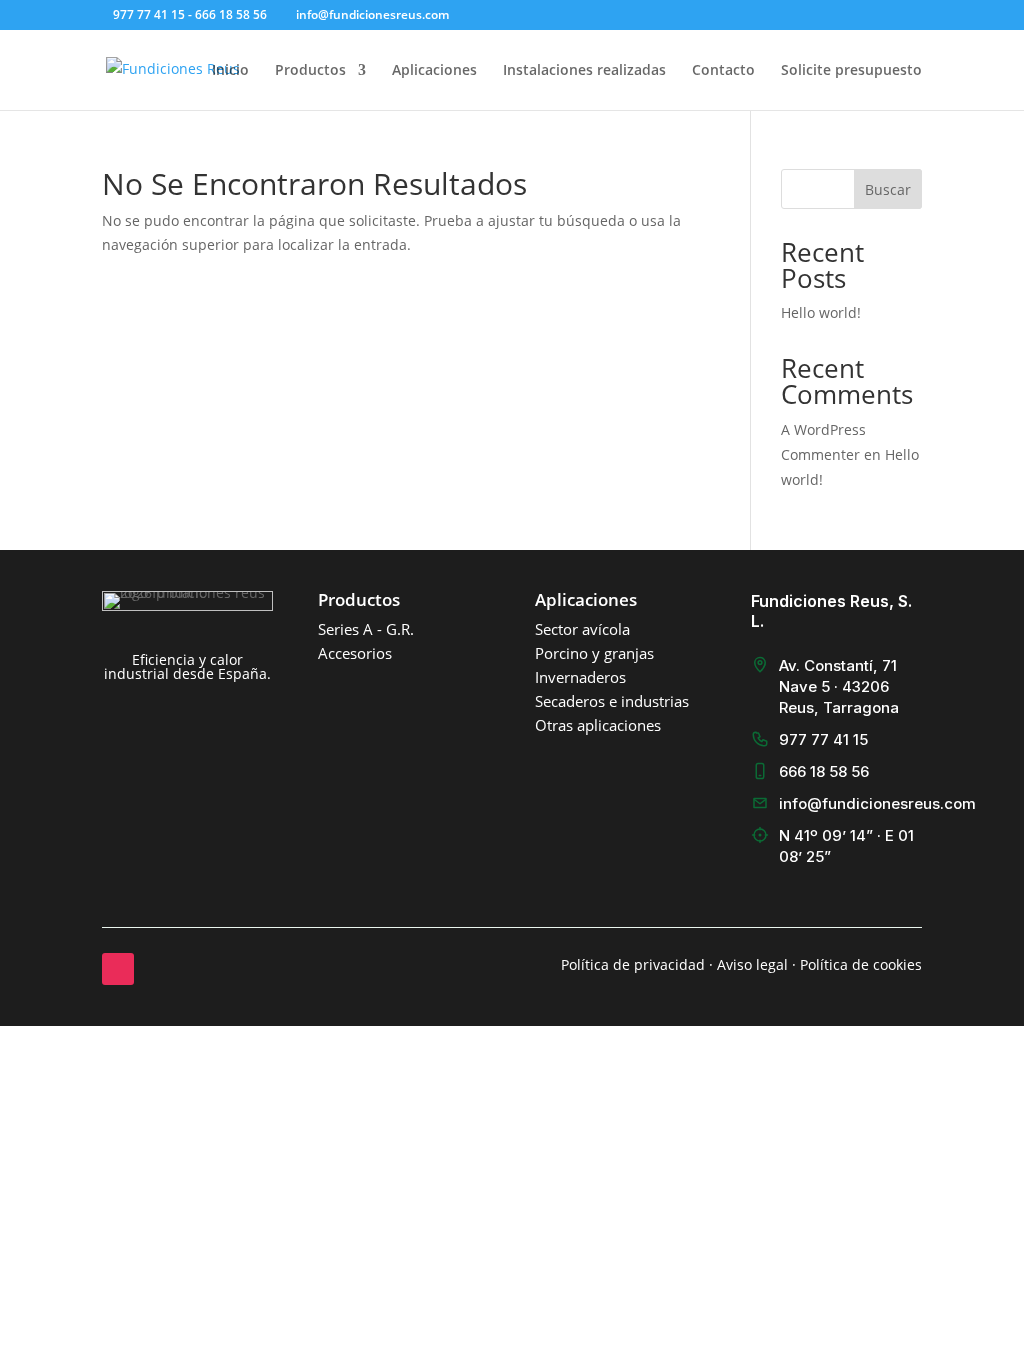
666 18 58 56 (824, 771)
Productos (310, 71)
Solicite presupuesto (851, 71)
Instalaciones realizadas (584, 71)
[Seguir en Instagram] (118, 969)
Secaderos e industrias (612, 701)
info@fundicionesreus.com (877, 803)
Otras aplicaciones (598, 725)
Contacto (723, 71)
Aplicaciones (434, 71)
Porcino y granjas (594, 653)
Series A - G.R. (366, 629)
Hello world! (821, 312)
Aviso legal (752, 964)
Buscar (888, 189)
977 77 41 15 (823, 739)
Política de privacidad (633, 964)
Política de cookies (861, 964)
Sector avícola (582, 629)
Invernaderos (580, 677)
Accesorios (355, 653)
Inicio (230, 71)
